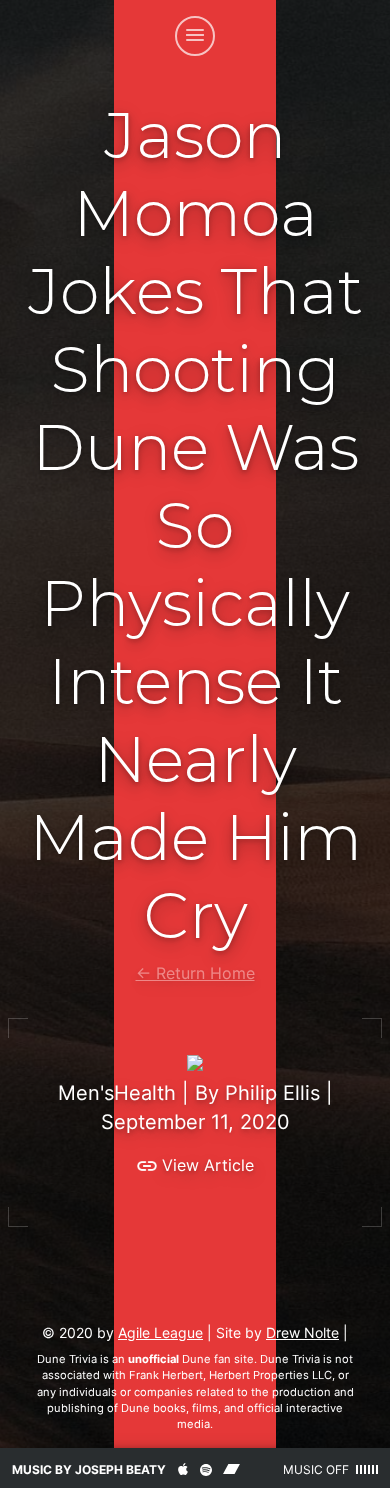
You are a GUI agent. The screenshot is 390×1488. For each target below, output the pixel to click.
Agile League (160, 1332)
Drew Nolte (302, 1332)
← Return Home (195, 973)
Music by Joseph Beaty (89, 1470)
